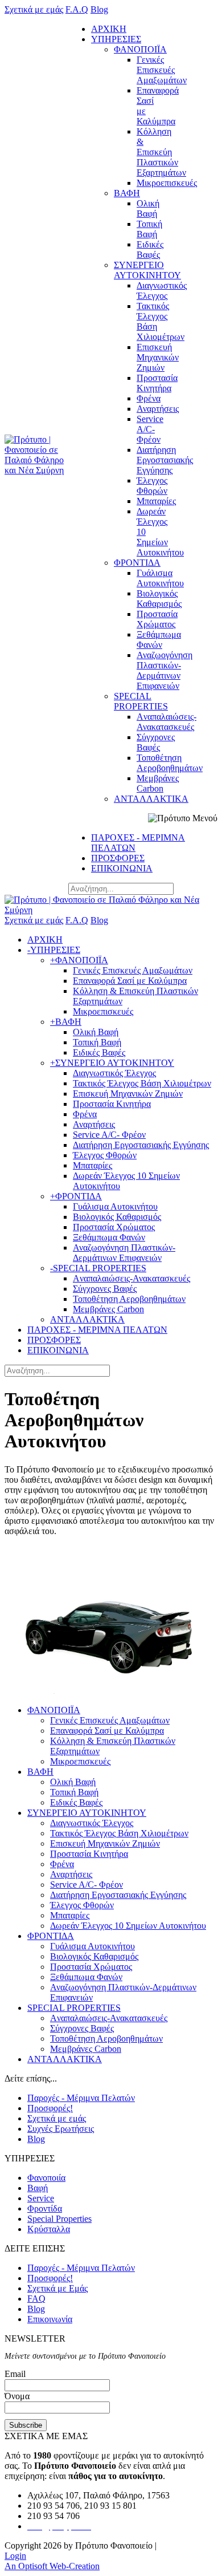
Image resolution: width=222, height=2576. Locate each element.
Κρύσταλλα (49, 2229)
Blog (36, 2139)
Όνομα (17, 2396)
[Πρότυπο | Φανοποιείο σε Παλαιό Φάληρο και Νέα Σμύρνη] (36, 470)
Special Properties (59, 2219)
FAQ (36, 2299)
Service (41, 2198)
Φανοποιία (46, 2178)
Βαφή (38, 2188)
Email (15, 2374)
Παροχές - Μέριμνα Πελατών (81, 2098)
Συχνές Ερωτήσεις (61, 2129)
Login (15, 2556)
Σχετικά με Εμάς (57, 2288)
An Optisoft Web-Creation (52, 2566)
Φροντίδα (45, 2208)
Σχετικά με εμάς (57, 2118)
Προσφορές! (50, 2108)
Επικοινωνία (50, 2319)
